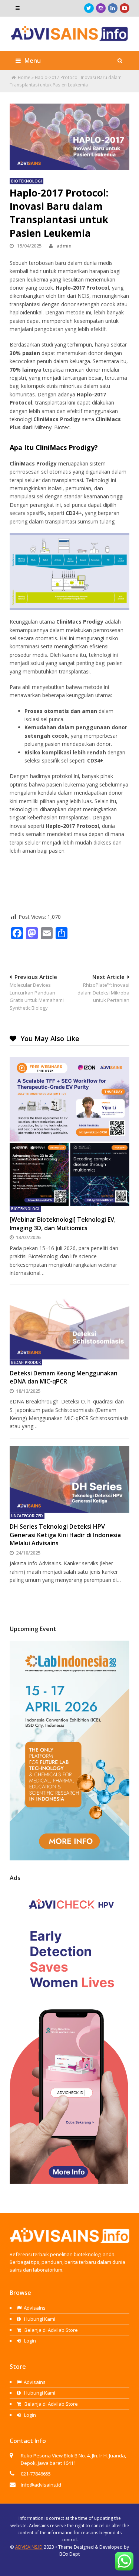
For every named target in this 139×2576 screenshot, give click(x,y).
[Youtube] (125, 8)
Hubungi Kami (39, 2319)
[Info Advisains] (69, 37)
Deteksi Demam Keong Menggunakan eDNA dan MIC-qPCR (64, 1377)
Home (24, 77)
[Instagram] (101, 8)
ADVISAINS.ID (29, 2547)
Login (29, 2341)
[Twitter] (89, 8)
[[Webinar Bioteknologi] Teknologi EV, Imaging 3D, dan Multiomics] (69, 1131)
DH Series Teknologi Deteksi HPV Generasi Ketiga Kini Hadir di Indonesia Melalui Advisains (65, 1535)
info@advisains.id (41, 2485)
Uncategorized (27, 1516)
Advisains (35, 2308)
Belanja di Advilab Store (51, 2330)
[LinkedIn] (113, 8)
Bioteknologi (27, 181)
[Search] (120, 61)
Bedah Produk (26, 1362)
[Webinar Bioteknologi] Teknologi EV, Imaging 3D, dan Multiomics (63, 1224)
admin (64, 246)
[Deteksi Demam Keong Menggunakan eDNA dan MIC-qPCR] (69, 1326)
